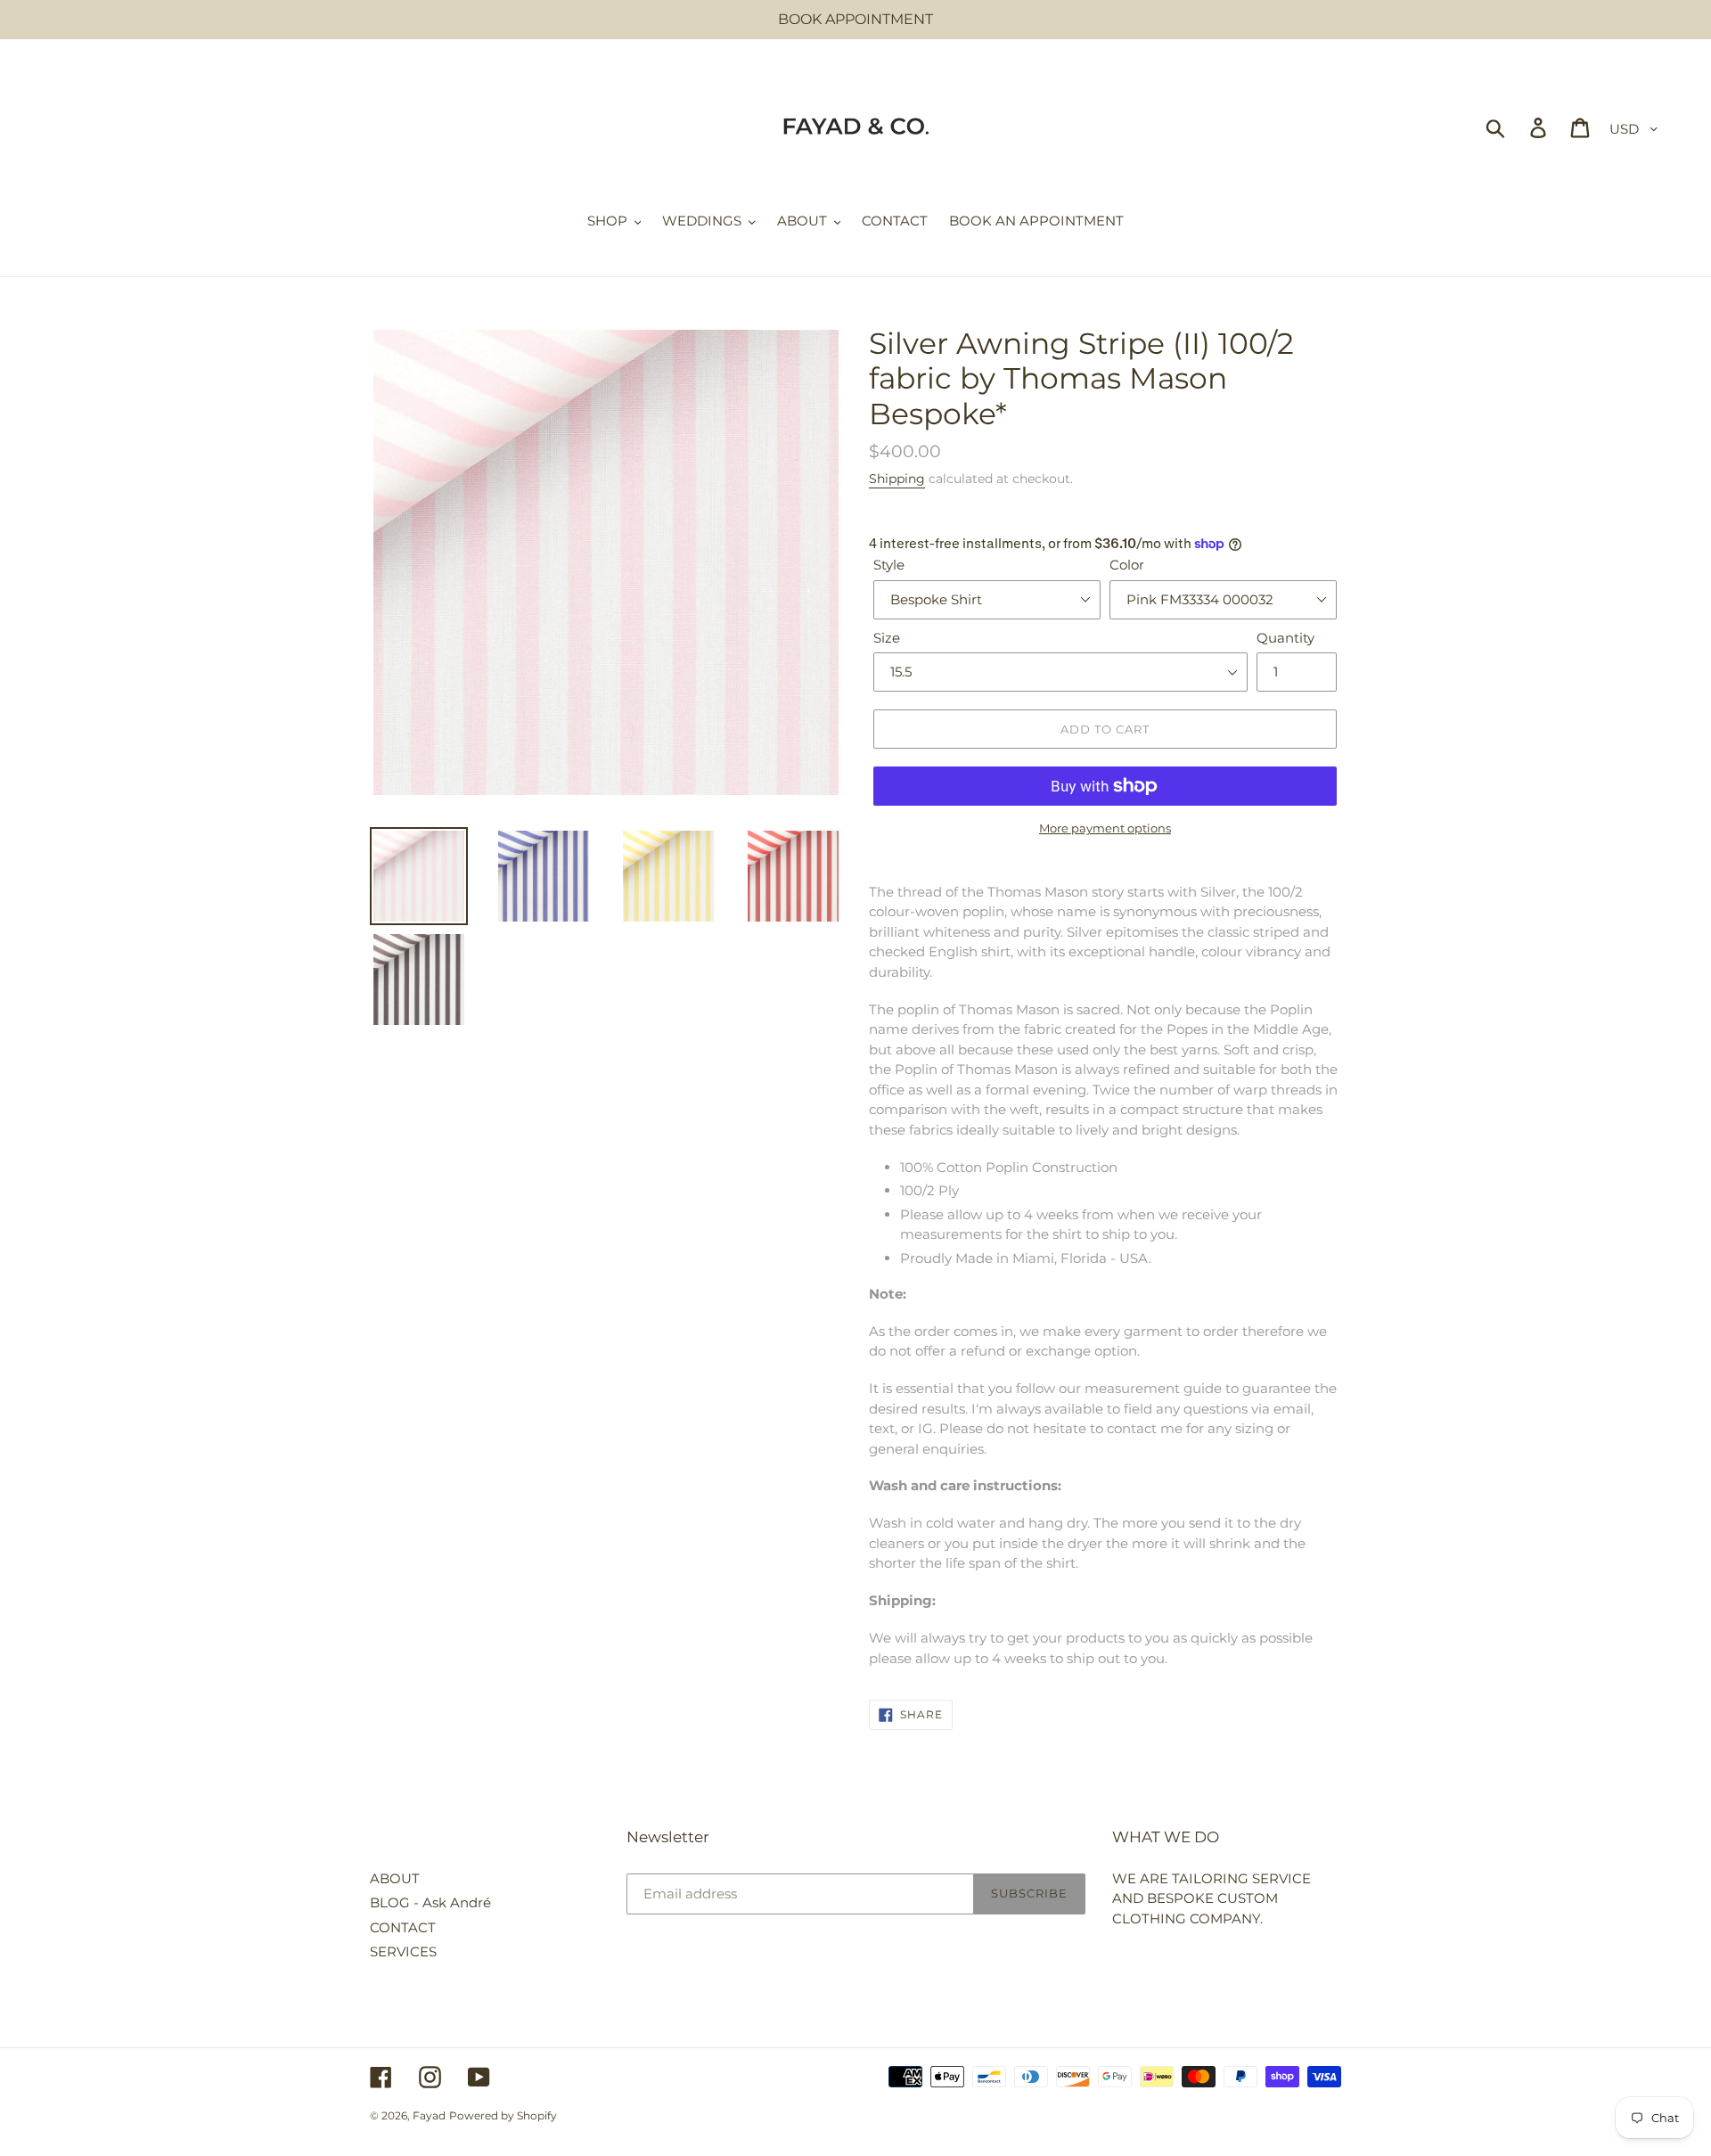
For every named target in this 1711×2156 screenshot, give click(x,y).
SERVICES (403, 1951)
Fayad (429, 2115)
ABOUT (395, 1878)
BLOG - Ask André (430, 1902)
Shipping (897, 479)
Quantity (1285, 638)
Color (1127, 565)
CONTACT (403, 1927)
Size (887, 638)
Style (889, 565)
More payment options (1105, 828)
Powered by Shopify (503, 2115)
